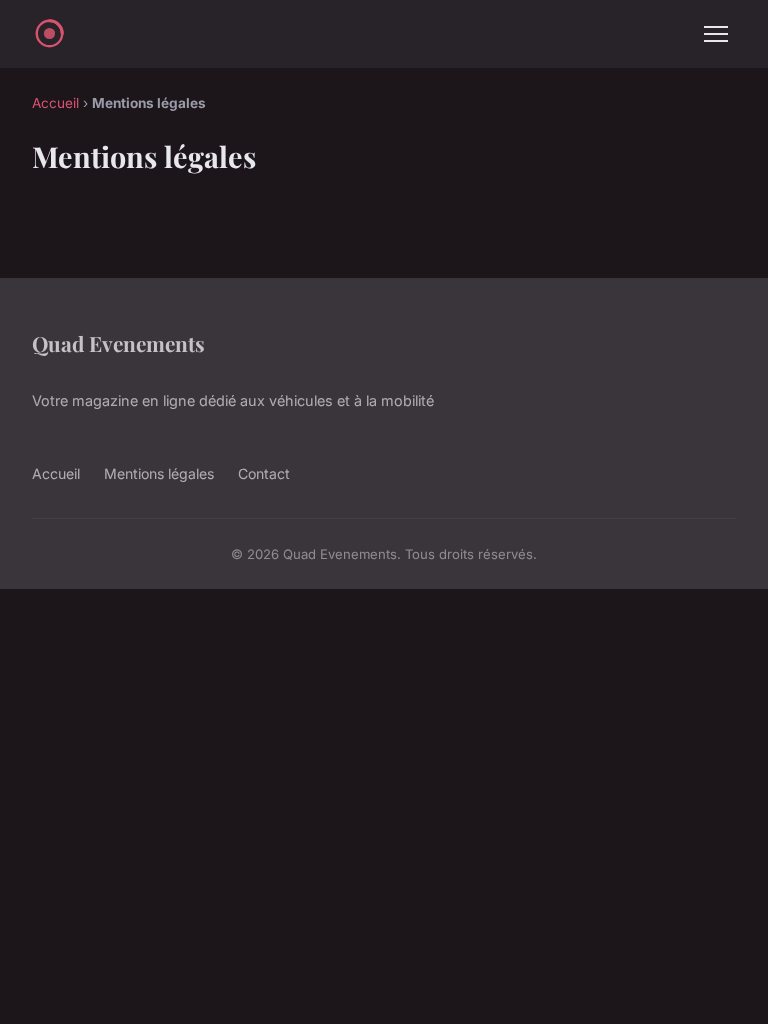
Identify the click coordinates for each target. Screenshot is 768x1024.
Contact (264, 473)
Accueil (55, 103)
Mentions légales (159, 473)
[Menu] (716, 34)
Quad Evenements (118, 343)
